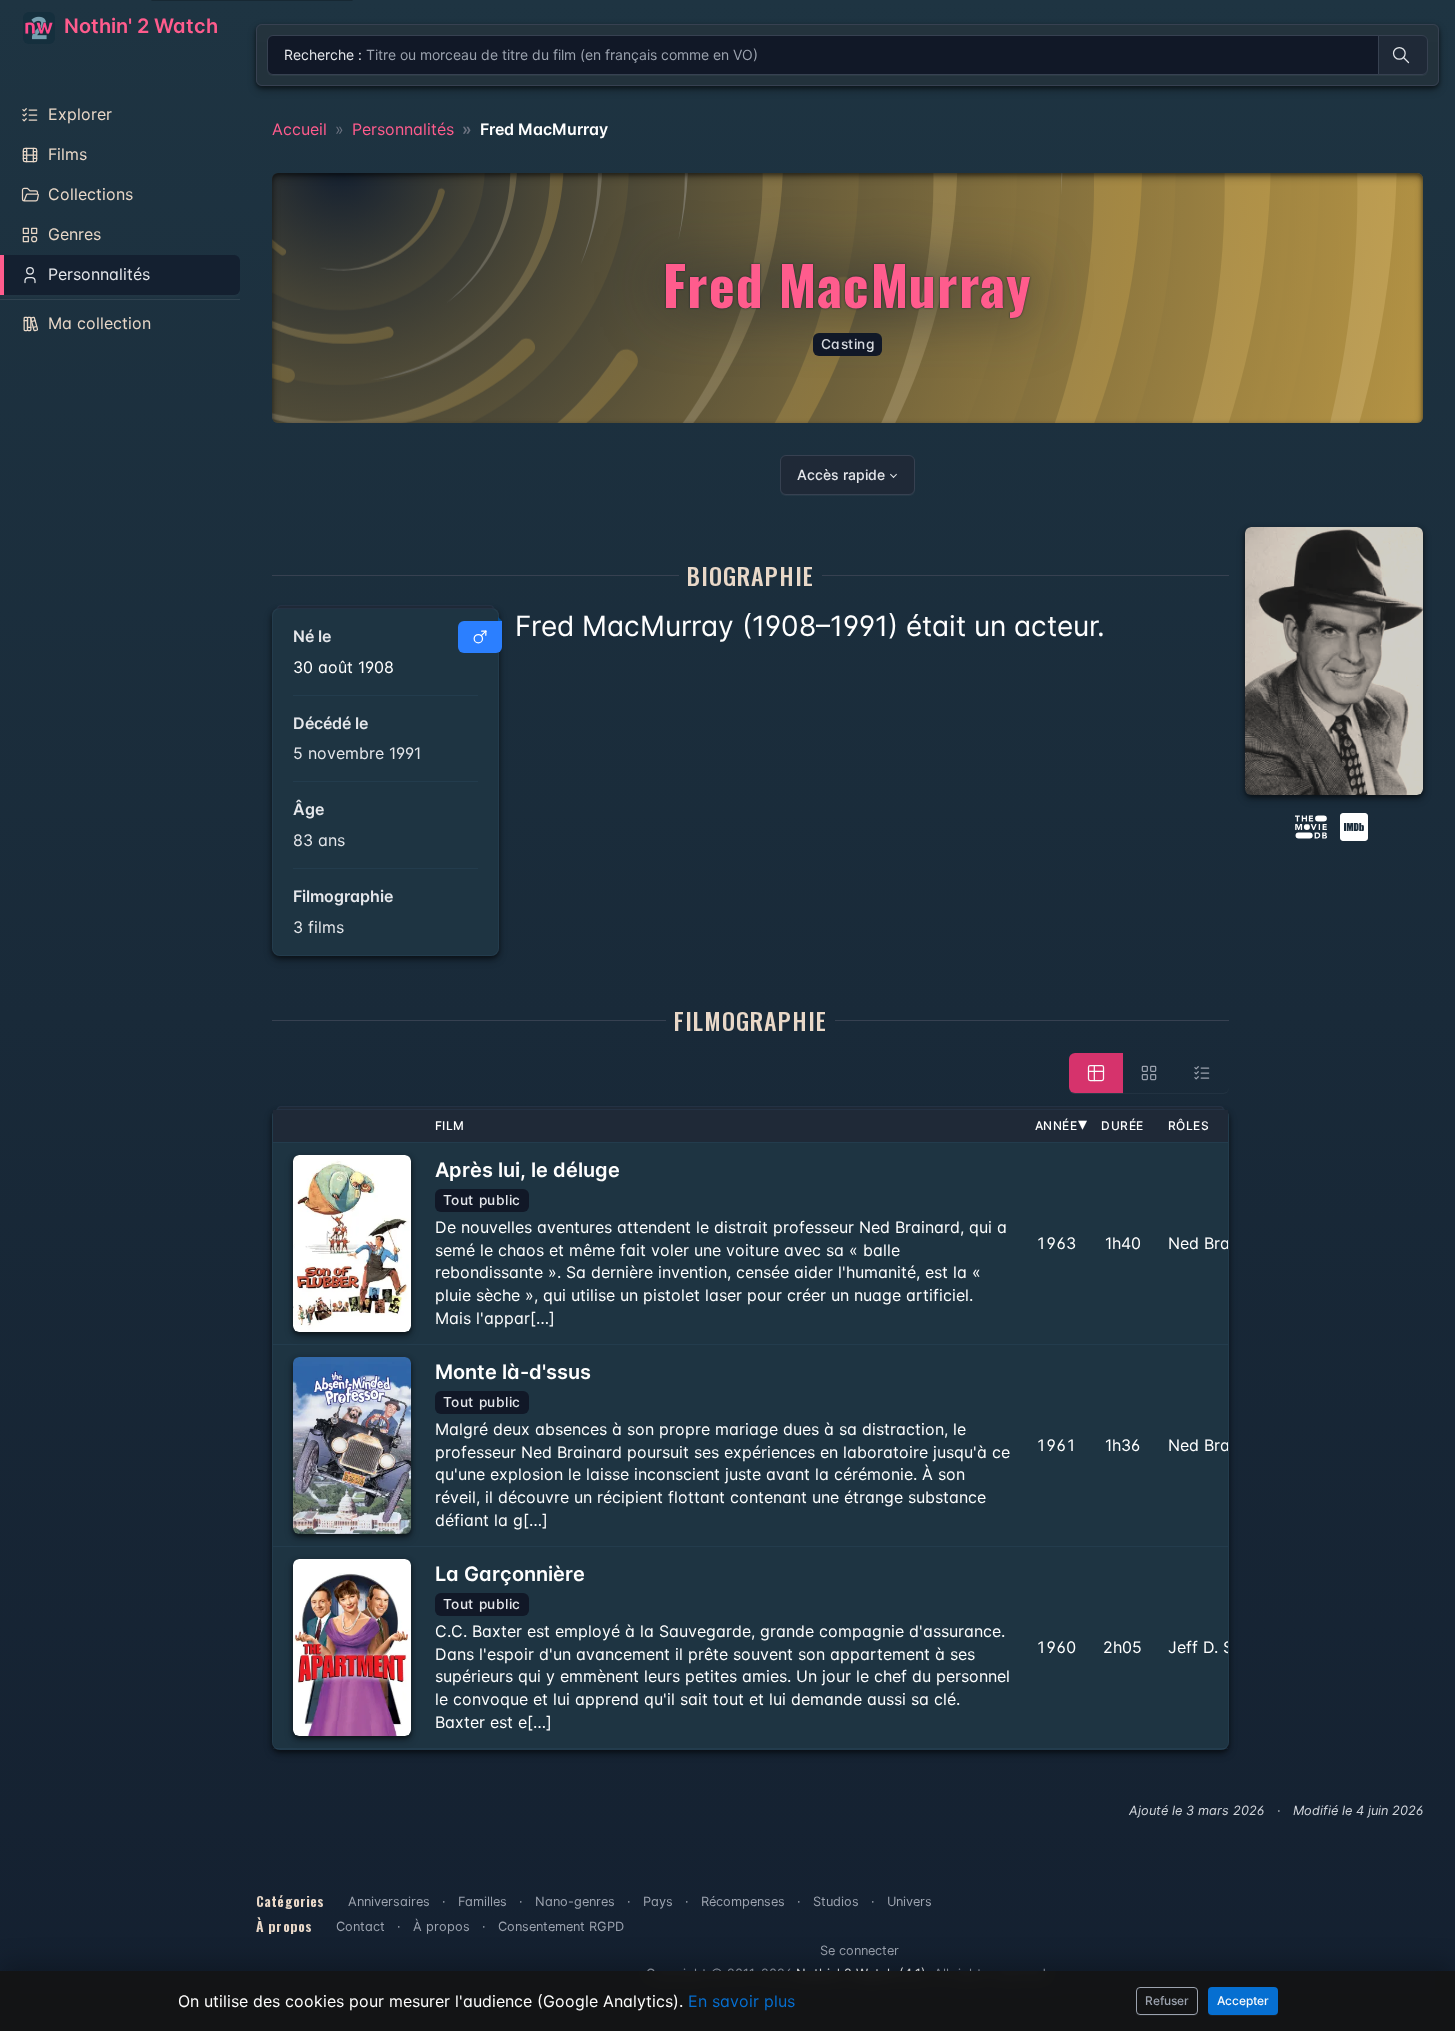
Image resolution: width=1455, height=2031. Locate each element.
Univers (909, 1901)
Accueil (299, 129)
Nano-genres (575, 1901)
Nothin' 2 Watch (138, 26)
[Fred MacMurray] (1334, 661)
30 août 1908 (343, 667)
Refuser (1167, 2000)
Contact (360, 1926)
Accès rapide (841, 474)
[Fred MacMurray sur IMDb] (1356, 825)
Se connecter (859, 1950)
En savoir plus (741, 2001)
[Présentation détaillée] (1096, 1073)
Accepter (1243, 2000)
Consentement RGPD (561, 1926)
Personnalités (403, 129)
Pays (658, 1901)
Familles (482, 1901)
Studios (836, 1901)
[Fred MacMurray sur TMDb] (1311, 825)
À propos (441, 1926)
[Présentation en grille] (1149, 1073)
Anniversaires (389, 1901)
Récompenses (743, 1901)
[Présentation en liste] (1202, 1073)
